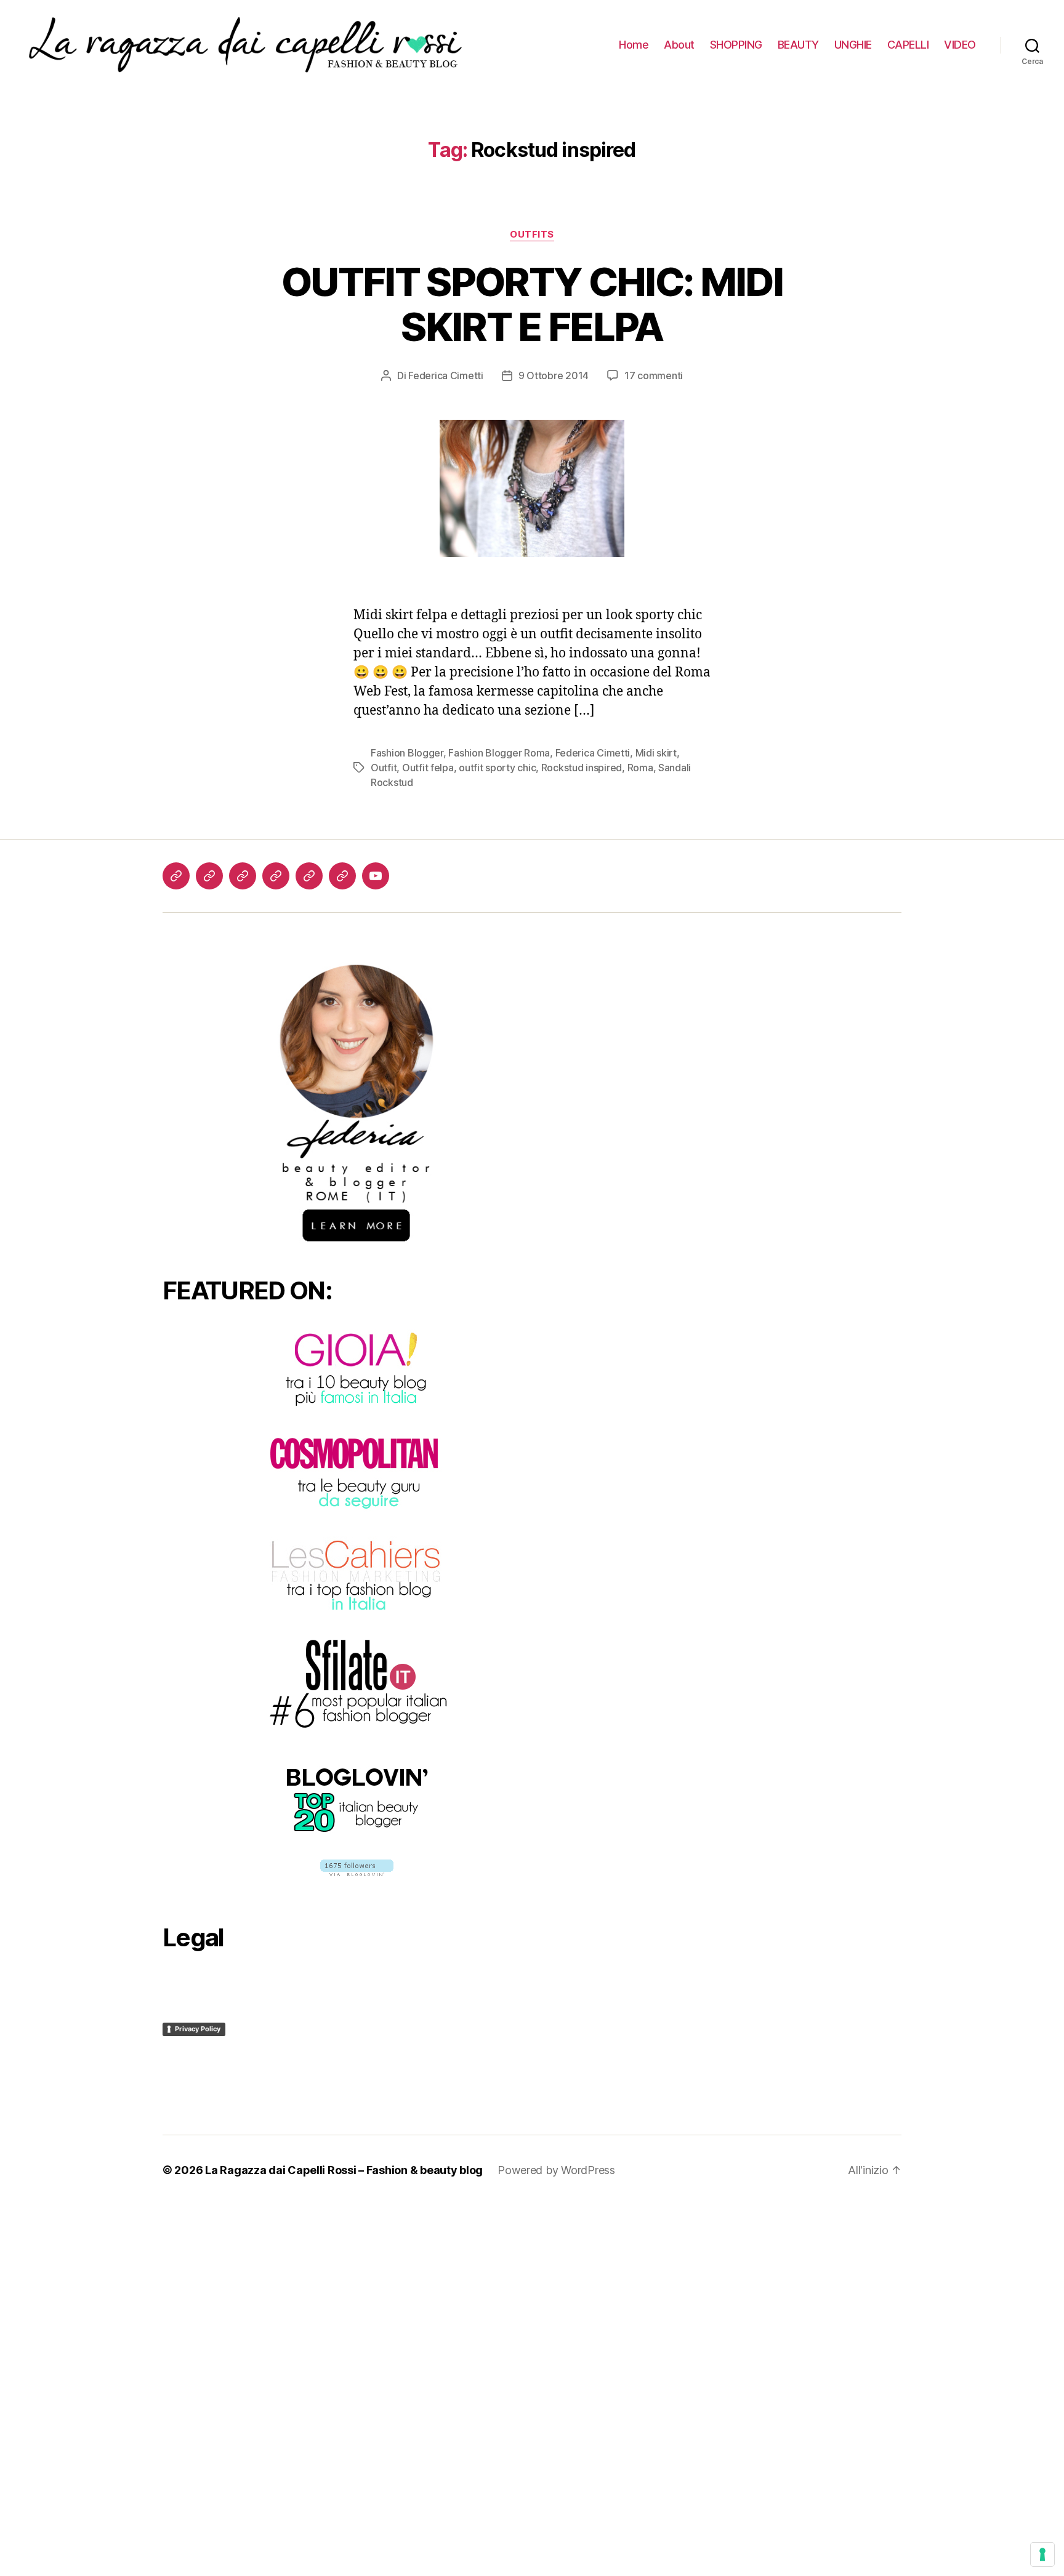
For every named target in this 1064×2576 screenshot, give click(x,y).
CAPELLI (908, 45)
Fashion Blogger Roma (499, 753)
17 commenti (654, 375)
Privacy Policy (198, 2029)
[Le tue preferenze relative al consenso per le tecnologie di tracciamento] (1042, 2554)
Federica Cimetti (446, 375)
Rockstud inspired (582, 768)
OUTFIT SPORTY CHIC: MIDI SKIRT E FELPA (532, 304)
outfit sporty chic (497, 768)
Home (634, 45)
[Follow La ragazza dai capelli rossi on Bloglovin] (357, 1868)
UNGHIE (853, 45)
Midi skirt (656, 753)
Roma (640, 768)
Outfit (384, 768)
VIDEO (960, 45)
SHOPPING (736, 45)
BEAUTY (798, 45)
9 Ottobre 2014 (554, 375)
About (679, 45)
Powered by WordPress (556, 2170)
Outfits (532, 235)
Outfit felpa (428, 768)
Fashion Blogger (407, 753)
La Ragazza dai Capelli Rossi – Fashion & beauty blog (344, 2170)
